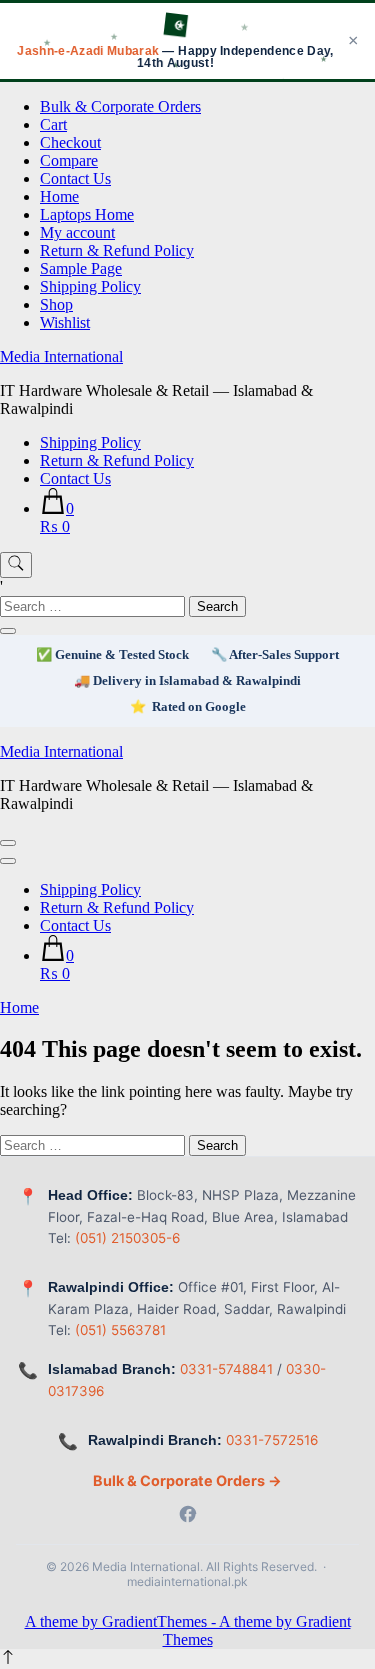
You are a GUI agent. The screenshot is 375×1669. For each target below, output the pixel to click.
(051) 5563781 (120, 1330)
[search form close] (8, 631)
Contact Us (75, 178)
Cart (53, 124)
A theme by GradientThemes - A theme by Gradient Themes (188, 1630)
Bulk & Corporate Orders (120, 106)
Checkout (70, 142)
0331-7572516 (272, 1440)
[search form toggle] (16, 565)
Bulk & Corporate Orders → (187, 1480)
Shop (56, 304)
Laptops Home (87, 214)
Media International (61, 356)
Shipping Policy (90, 286)
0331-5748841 (226, 1369)
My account (77, 232)
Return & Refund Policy (117, 250)
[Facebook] (188, 1516)
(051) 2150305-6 (127, 1238)
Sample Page (81, 268)
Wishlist (65, 322)
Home (59, 196)
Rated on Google (199, 706)
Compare (69, 160)
